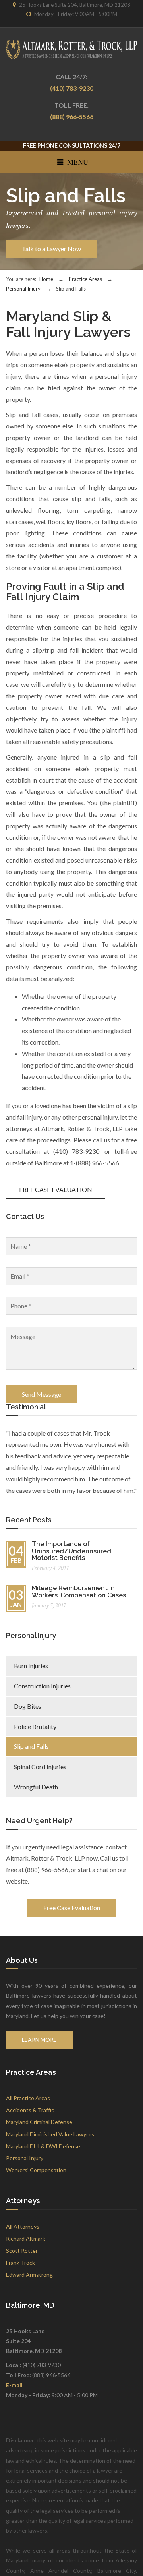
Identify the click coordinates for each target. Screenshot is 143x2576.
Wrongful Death (36, 1787)
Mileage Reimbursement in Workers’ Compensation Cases (79, 1592)
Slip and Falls (31, 1746)
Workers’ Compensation (36, 2170)
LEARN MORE (39, 2040)
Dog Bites (28, 1706)
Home (46, 279)
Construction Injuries (42, 1686)
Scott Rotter (22, 2251)
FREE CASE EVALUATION (56, 1189)
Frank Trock (20, 2263)
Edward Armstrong (29, 2275)
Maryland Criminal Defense (39, 2122)
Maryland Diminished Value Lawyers (50, 2134)
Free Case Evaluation (72, 1908)
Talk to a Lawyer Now (51, 249)
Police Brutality (35, 1726)
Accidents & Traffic (30, 2110)
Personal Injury (23, 289)
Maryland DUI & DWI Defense (43, 2146)
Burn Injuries (31, 1666)
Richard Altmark (26, 2238)
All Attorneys (23, 2226)
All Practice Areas (28, 2098)
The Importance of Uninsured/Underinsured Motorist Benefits (71, 1551)
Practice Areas (85, 279)
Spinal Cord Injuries (40, 1767)
